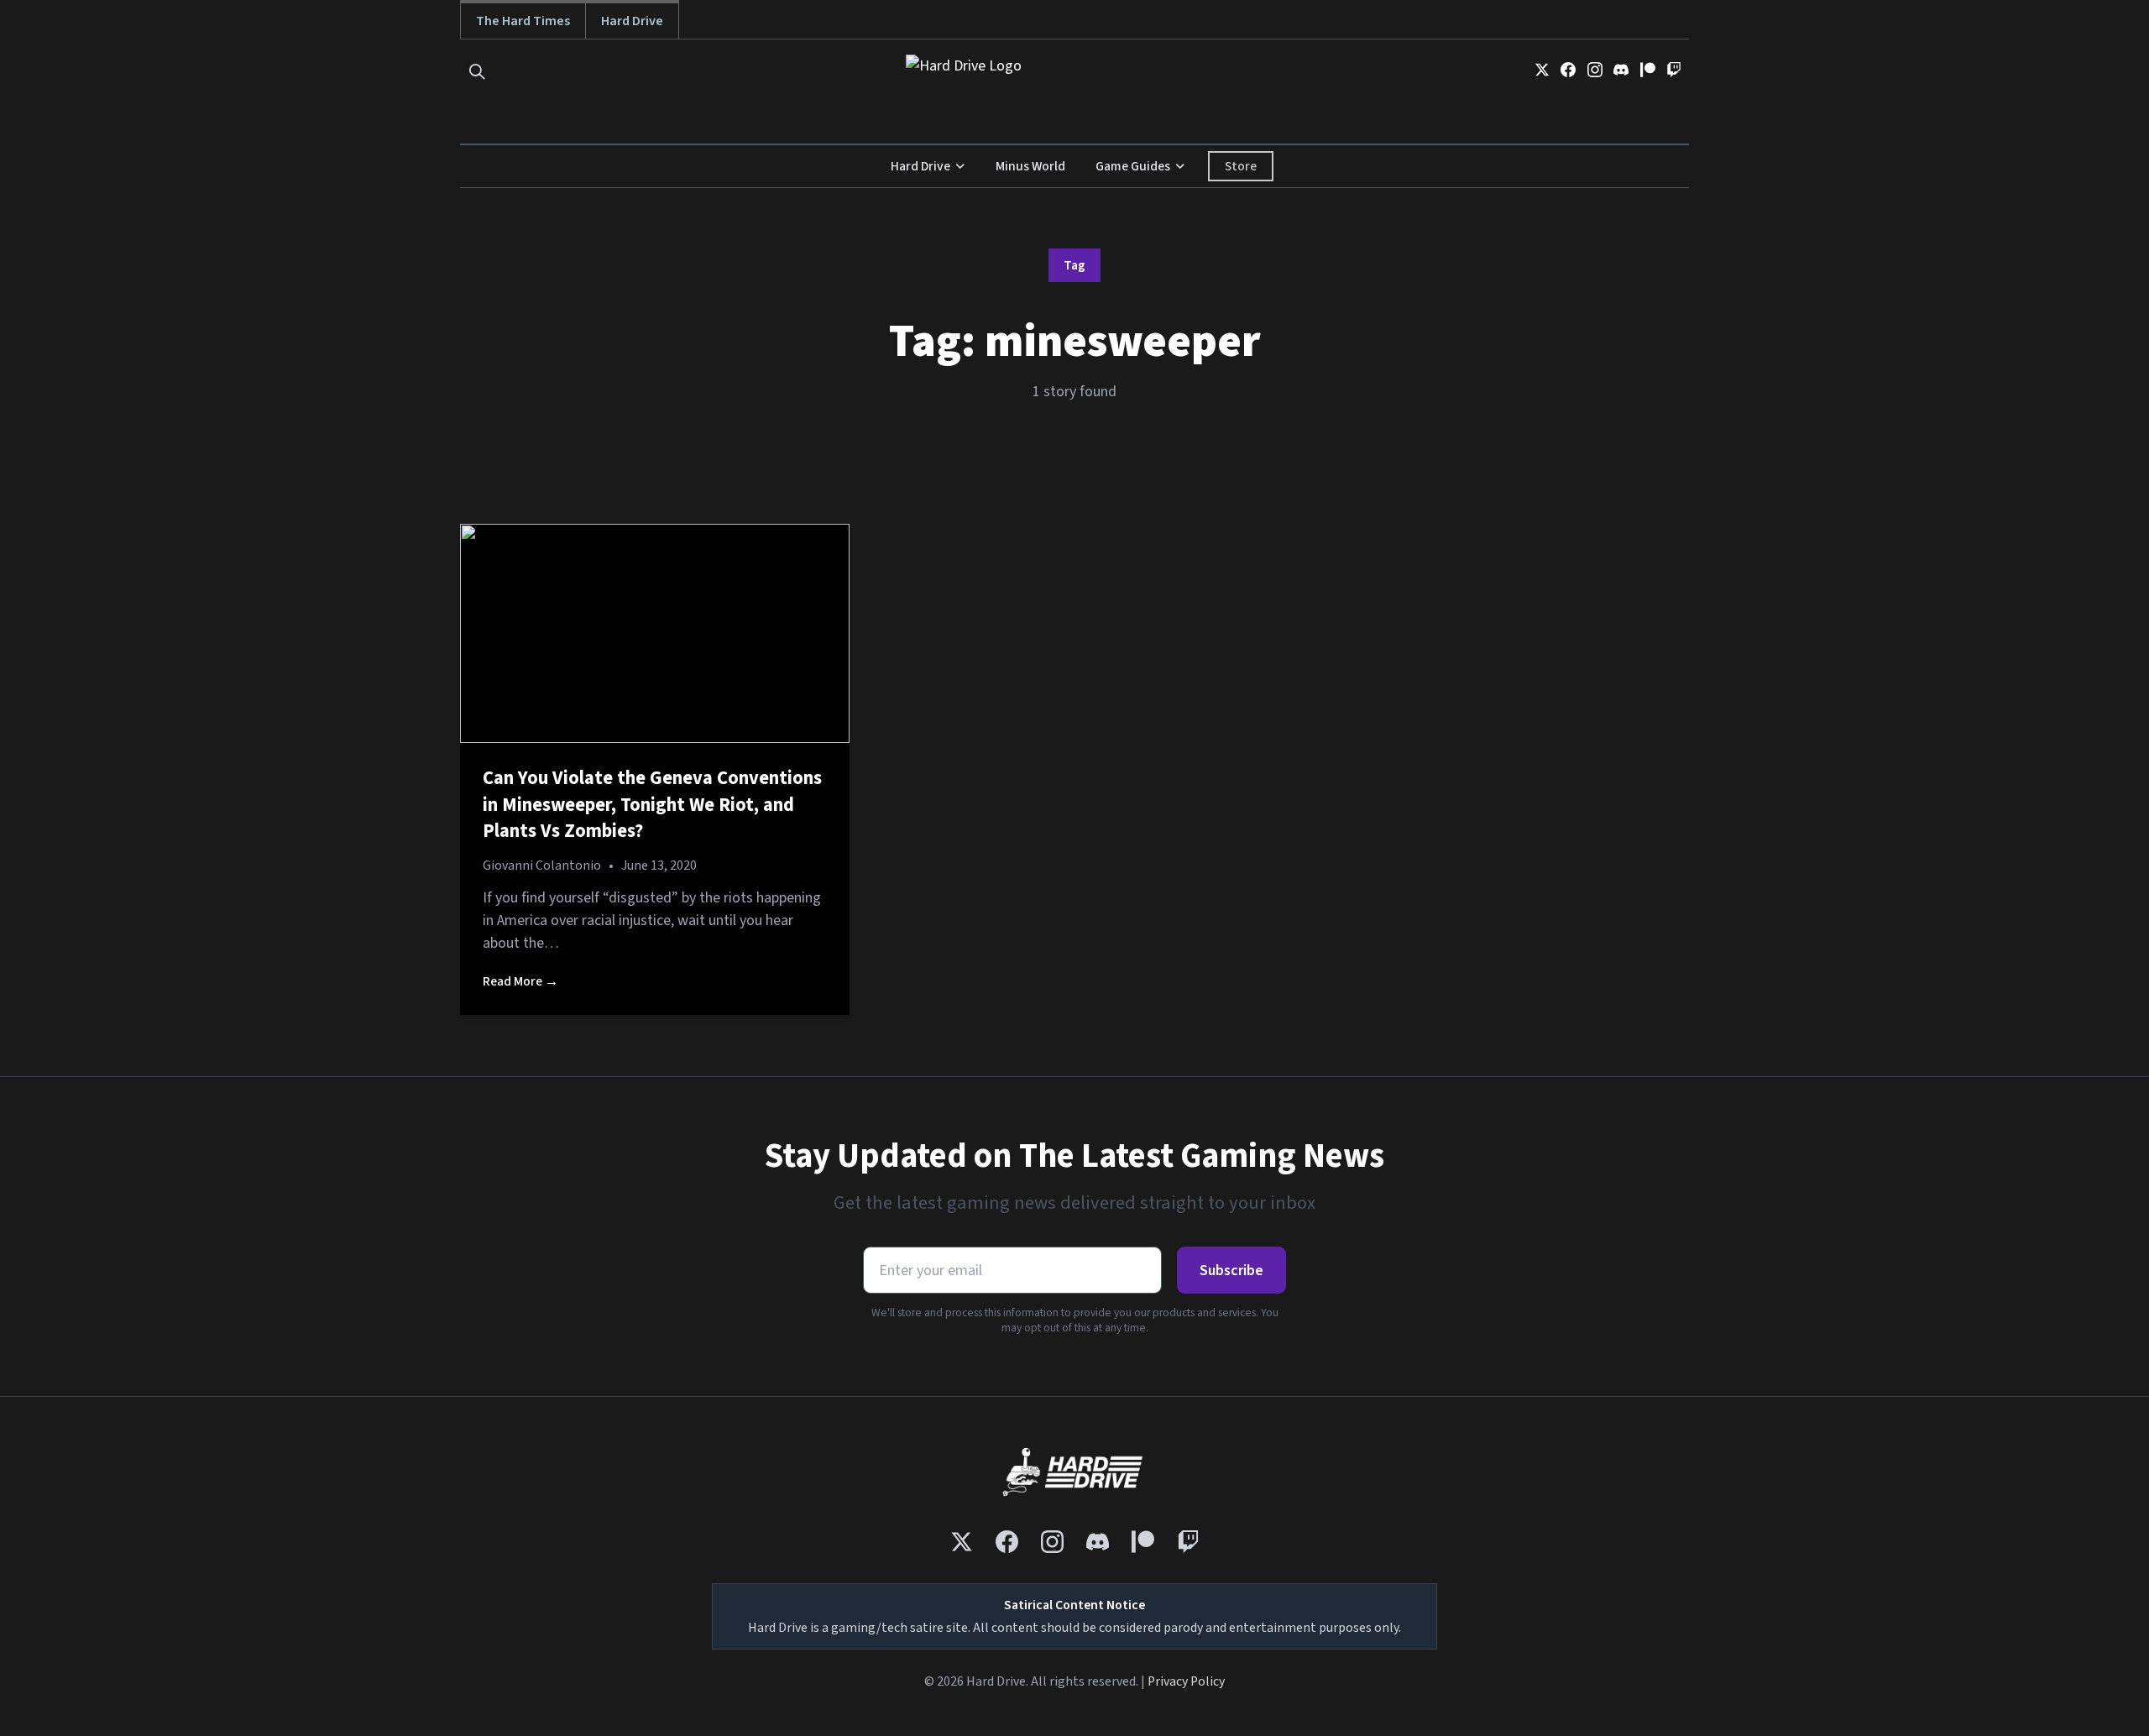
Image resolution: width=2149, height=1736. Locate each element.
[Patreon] (1648, 70)
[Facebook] (1568, 70)
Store (1241, 166)
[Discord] (1621, 70)
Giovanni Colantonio (542, 865)
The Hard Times (523, 21)
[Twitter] (1542, 70)
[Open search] (477, 72)
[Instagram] (1595, 70)
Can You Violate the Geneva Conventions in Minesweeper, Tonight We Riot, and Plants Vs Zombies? (652, 805)
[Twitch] (1674, 70)
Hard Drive (632, 21)
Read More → (520, 981)
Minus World (1030, 166)
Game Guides (1133, 166)
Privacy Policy (1186, 1681)
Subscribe (1231, 1271)
